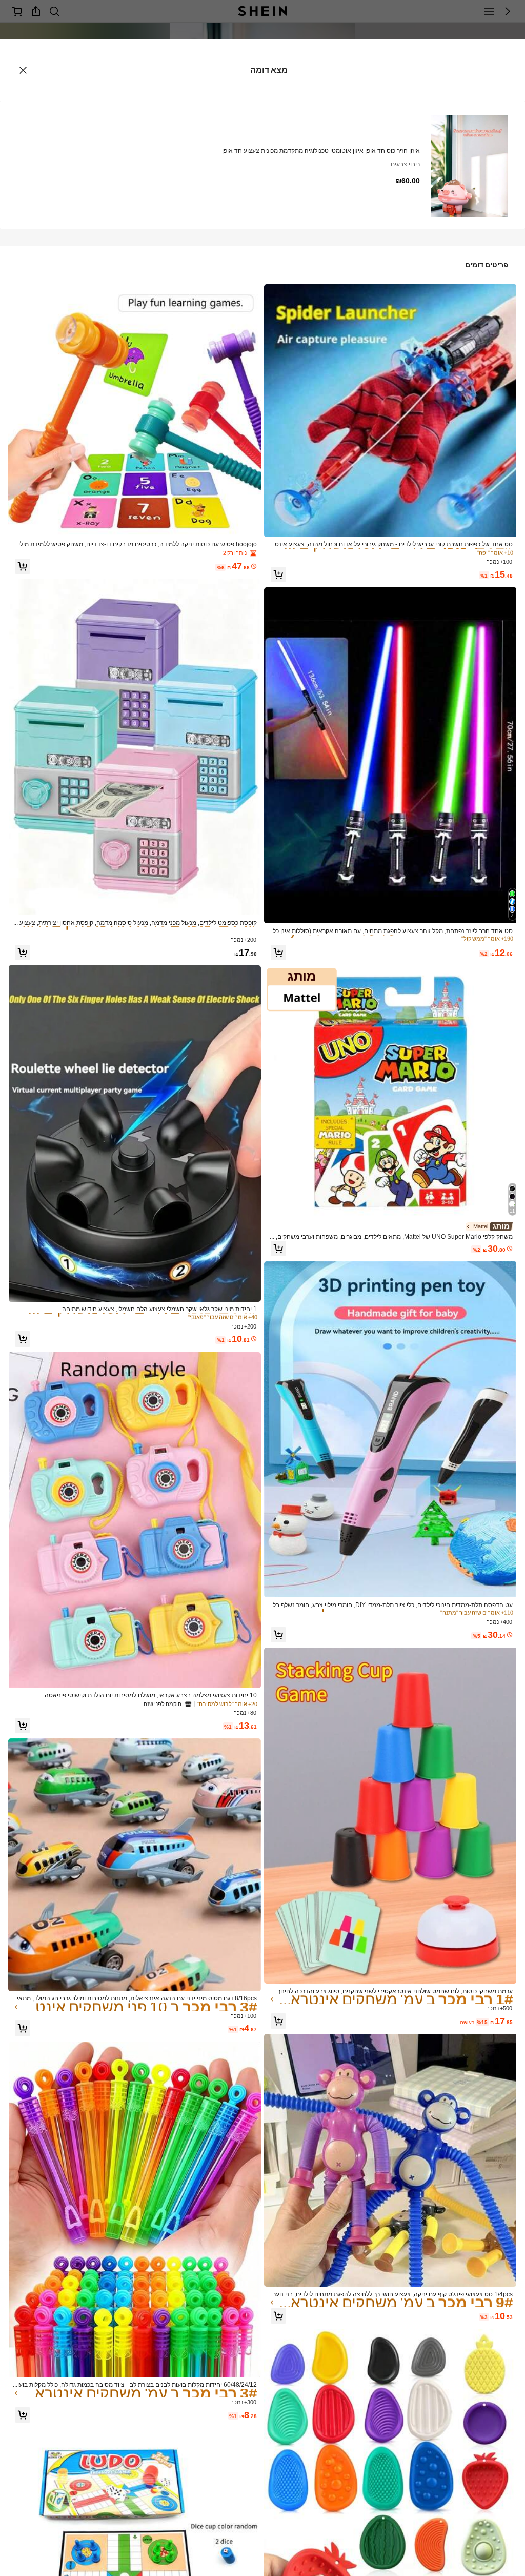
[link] (391, 544)
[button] (278, 574)
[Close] (23, 70)
